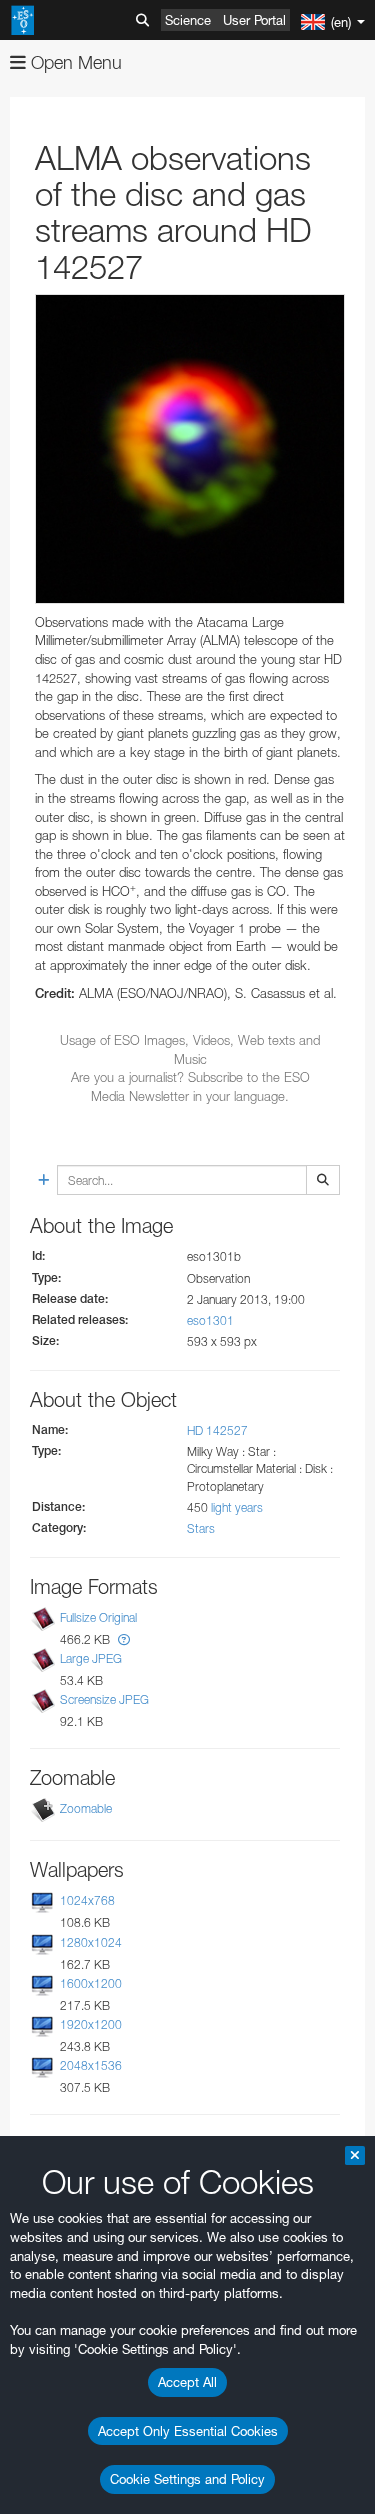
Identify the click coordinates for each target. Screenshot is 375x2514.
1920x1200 (91, 2024)
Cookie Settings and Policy (187, 2479)
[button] (124, 1639)
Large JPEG (91, 1658)
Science (188, 20)
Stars (201, 1528)
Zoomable (86, 1808)
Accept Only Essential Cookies (188, 2431)
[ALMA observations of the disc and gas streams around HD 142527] (190, 449)
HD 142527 (217, 1430)
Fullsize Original (98, 1617)
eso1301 (210, 1320)
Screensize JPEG (104, 1699)
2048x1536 (91, 2065)
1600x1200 (91, 1983)
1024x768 (87, 1900)
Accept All (187, 2382)
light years (237, 1507)
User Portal (254, 20)
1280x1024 (91, 1942)
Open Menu (74, 62)
